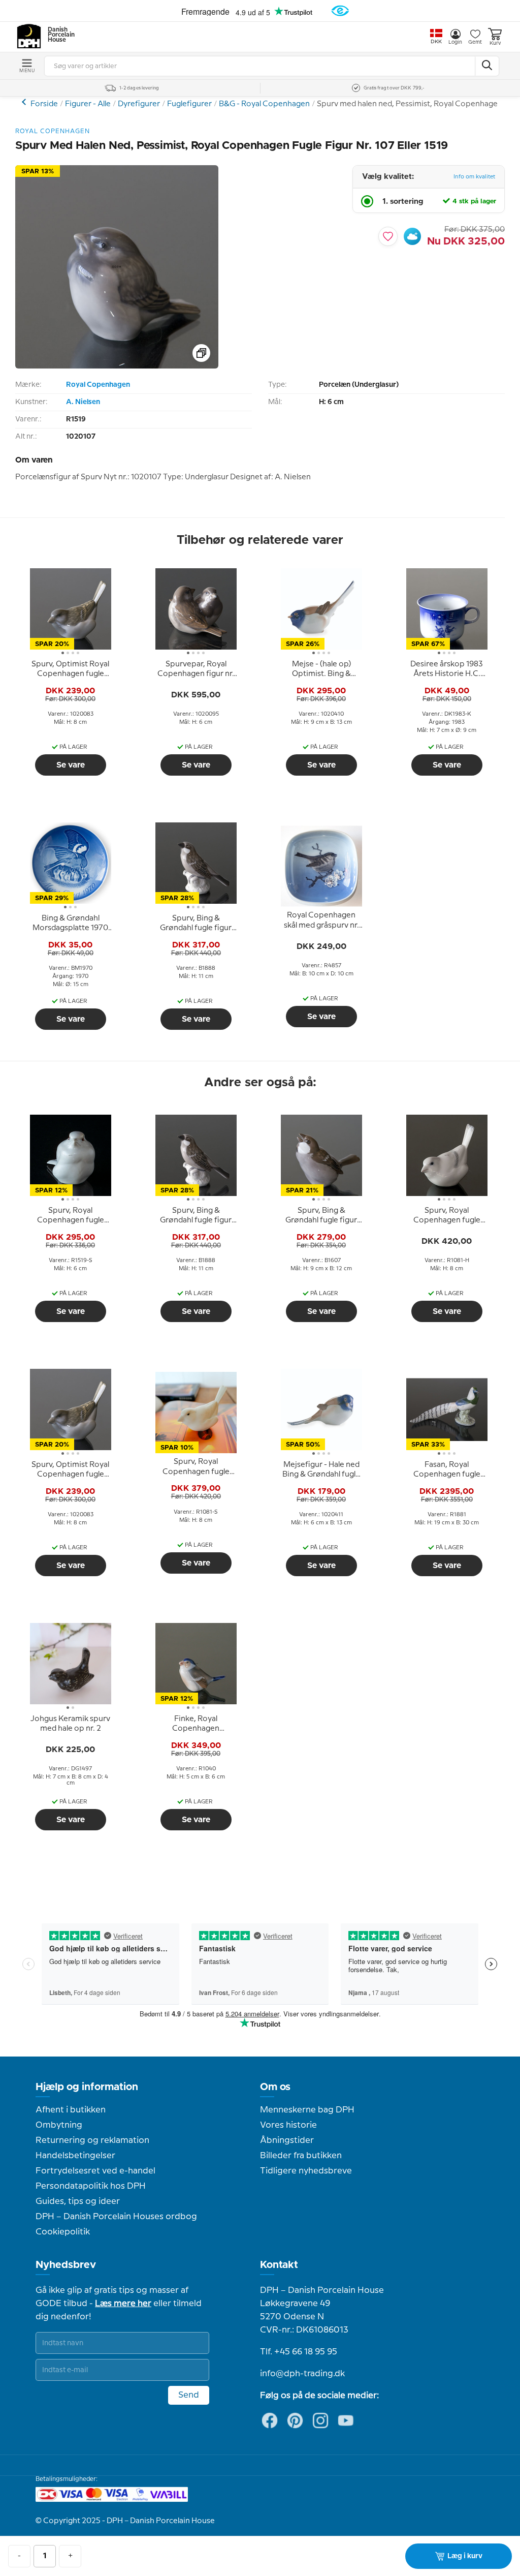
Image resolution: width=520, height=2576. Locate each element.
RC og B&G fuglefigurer (25, 102)
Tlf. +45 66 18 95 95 (299, 2352)
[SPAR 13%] (117, 366)
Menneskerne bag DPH (307, 2110)
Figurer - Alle (88, 104)
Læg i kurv (465, 2556)
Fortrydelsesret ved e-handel (95, 2171)
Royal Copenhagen (98, 385)
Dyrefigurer (139, 104)
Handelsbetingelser (75, 2156)
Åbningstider (287, 2140)
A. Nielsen (83, 402)
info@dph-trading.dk (302, 2374)
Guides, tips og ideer (78, 2201)
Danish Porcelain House (58, 35)
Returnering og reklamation (92, 2140)
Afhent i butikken (71, 2110)
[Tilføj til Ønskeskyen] (412, 236)
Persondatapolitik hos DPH (91, 2186)
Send (189, 2395)
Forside (44, 104)
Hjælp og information (87, 2087)
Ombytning (59, 2125)
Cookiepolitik (63, 2232)
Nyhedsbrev (66, 2265)
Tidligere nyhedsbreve (306, 2171)
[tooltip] (71, 669)
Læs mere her (123, 2304)
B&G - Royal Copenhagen (264, 104)
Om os (275, 2087)
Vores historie (288, 2125)
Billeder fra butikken (301, 2156)
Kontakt (279, 2265)
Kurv (495, 43)
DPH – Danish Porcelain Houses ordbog (116, 2217)
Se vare (71, 765)
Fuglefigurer (189, 104)
